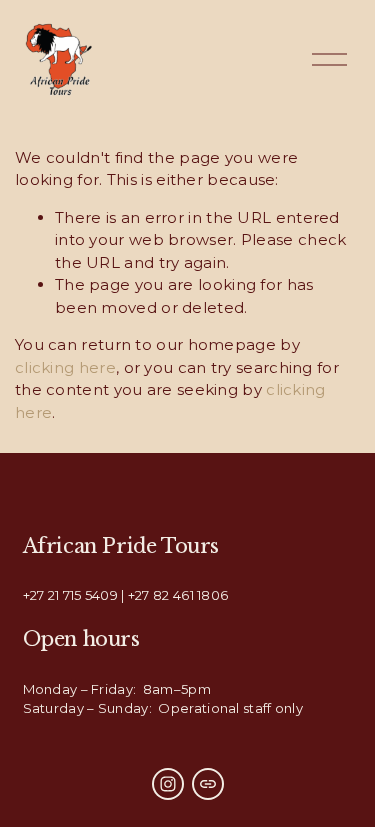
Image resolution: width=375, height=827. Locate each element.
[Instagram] (168, 784)
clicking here (65, 367)
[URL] (208, 784)
